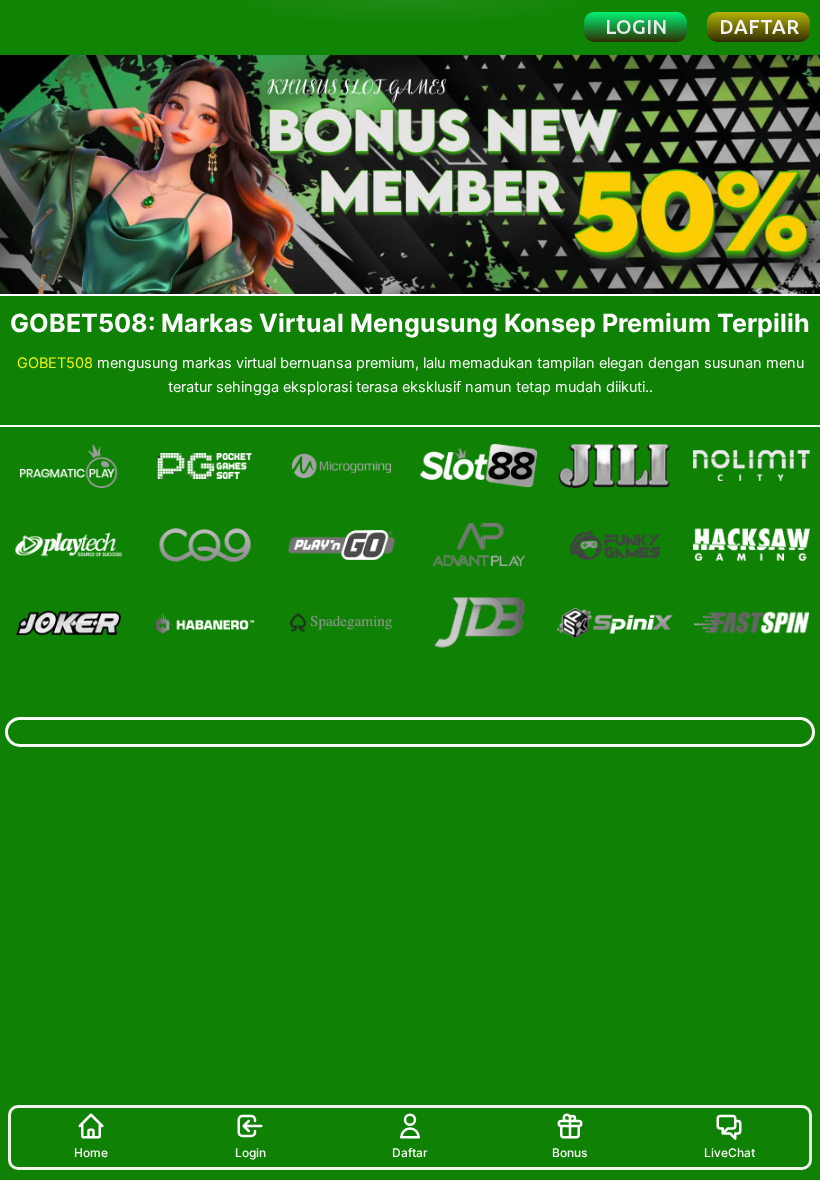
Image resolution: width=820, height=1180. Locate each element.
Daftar (410, 1152)
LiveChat (729, 1152)
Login (250, 1152)
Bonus (569, 1152)
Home (91, 1152)
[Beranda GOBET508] (82, 27)
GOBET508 (55, 363)
